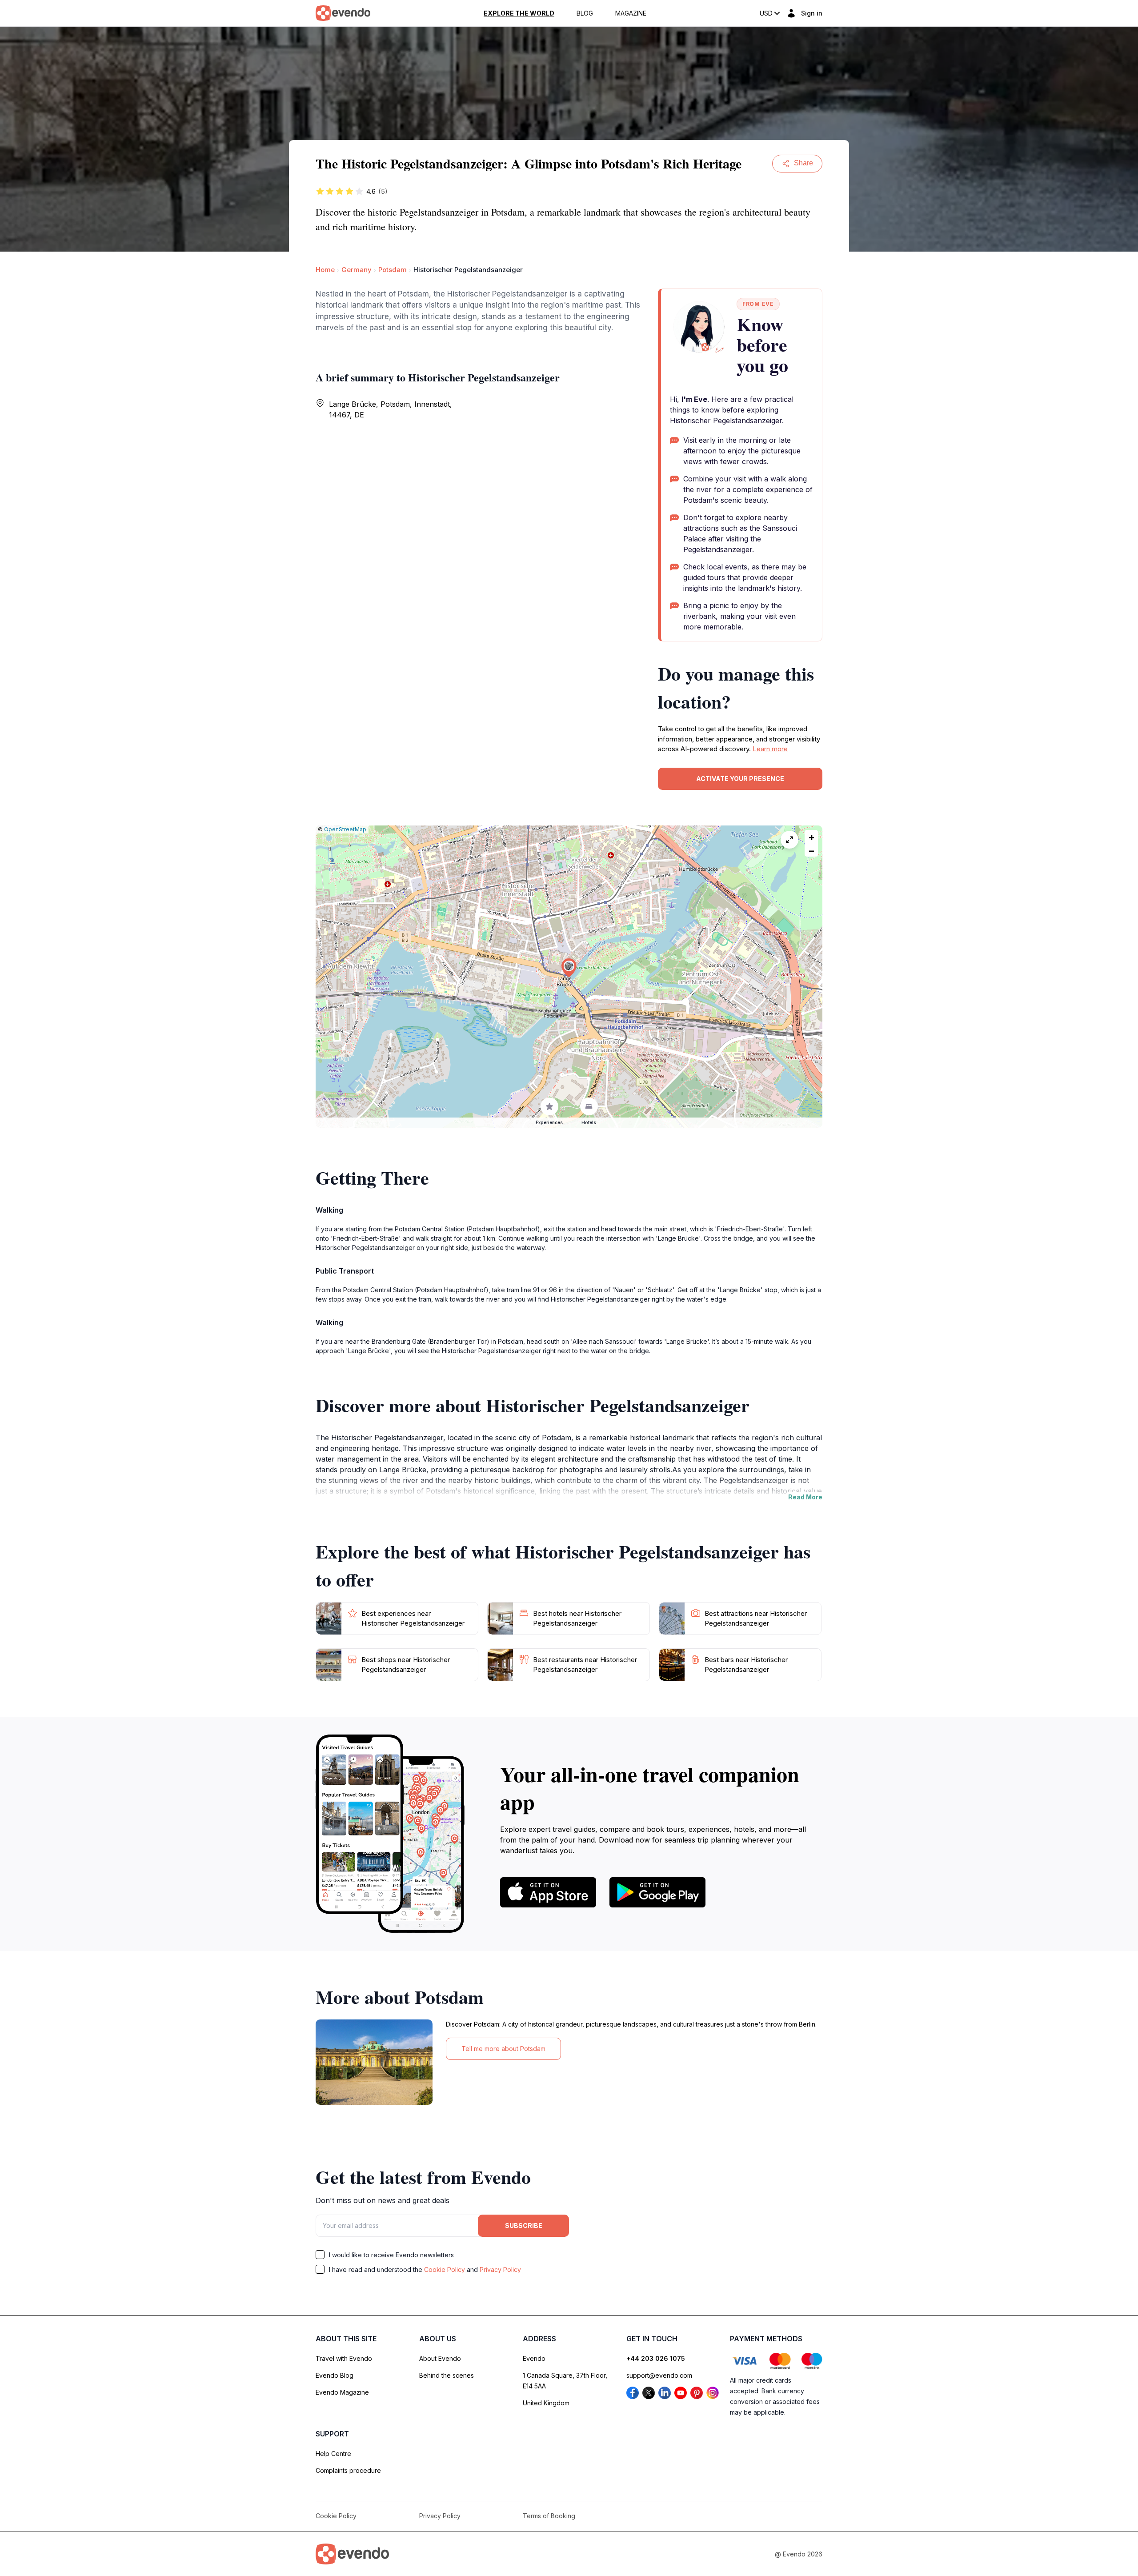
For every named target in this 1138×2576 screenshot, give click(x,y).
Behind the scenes (447, 2375)
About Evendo (440, 2358)
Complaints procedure (348, 2470)
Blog (585, 13)
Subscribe (524, 2225)
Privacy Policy (500, 2270)
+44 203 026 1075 (656, 2358)
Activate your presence (740, 779)
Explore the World (519, 13)
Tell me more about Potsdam (503, 2049)
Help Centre (333, 2454)
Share (803, 163)
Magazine (631, 13)
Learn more (770, 749)
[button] (569, 968)
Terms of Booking (549, 2516)
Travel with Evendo (344, 2358)
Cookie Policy (445, 2270)
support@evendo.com (659, 2375)
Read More (805, 1497)
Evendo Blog (335, 2375)
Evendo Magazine (342, 2392)
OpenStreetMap (345, 829)
